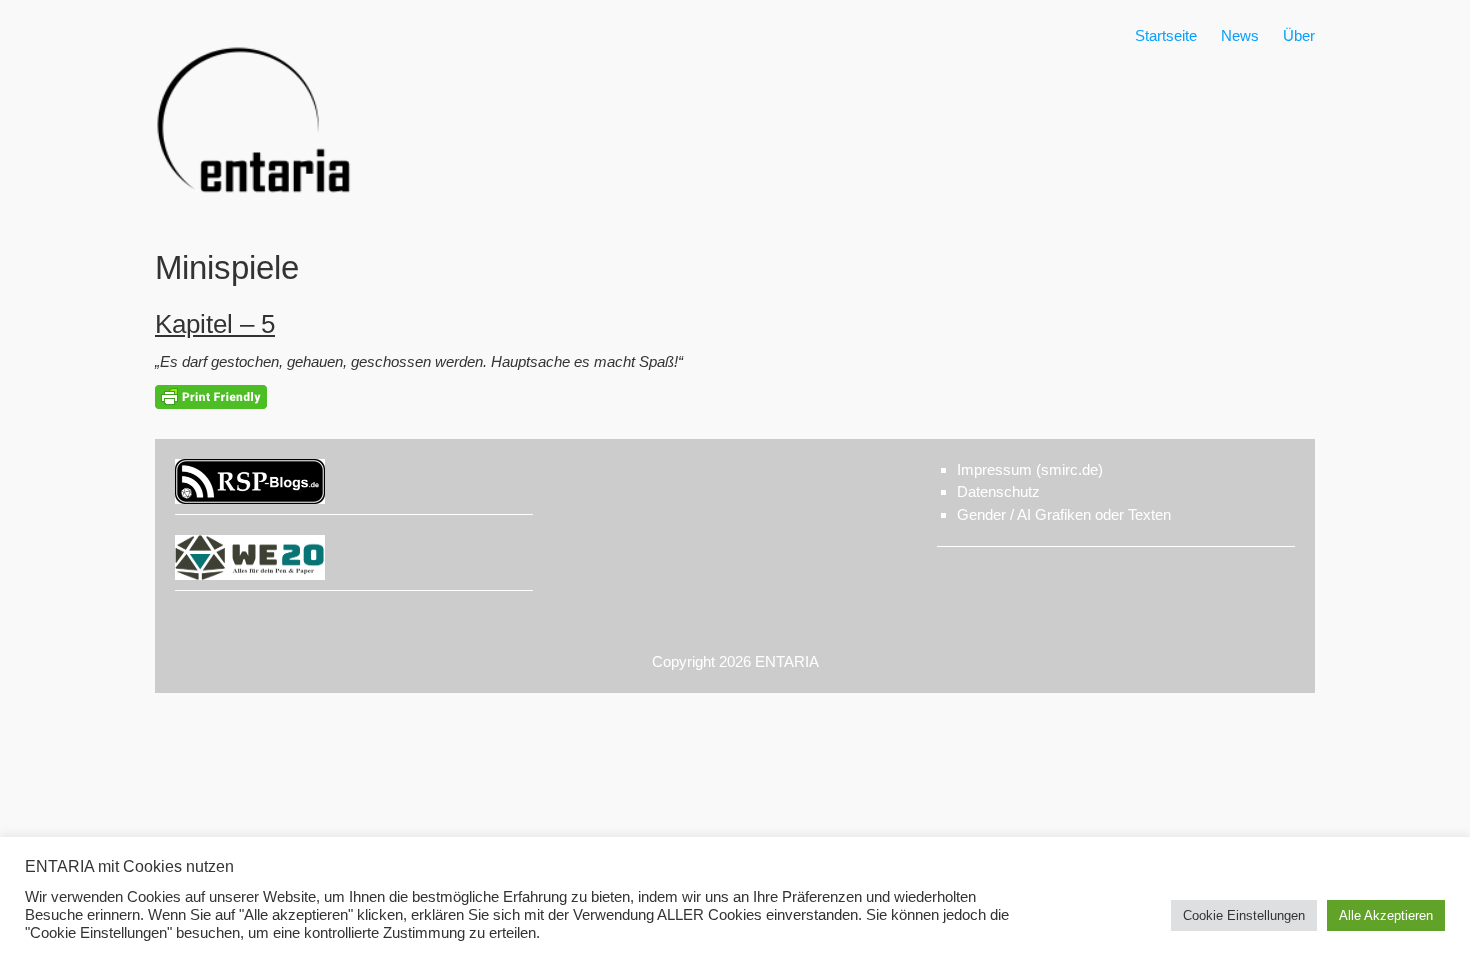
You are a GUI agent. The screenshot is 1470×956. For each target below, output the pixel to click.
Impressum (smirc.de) (1030, 469)
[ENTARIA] (255, 214)
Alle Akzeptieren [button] (1386, 915)
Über (1299, 35)
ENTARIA (787, 661)
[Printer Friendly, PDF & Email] (211, 396)
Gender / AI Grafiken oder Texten (1064, 514)
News (1240, 35)
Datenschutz (998, 491)
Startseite (1166, 35)
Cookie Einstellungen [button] (1244, 915)
